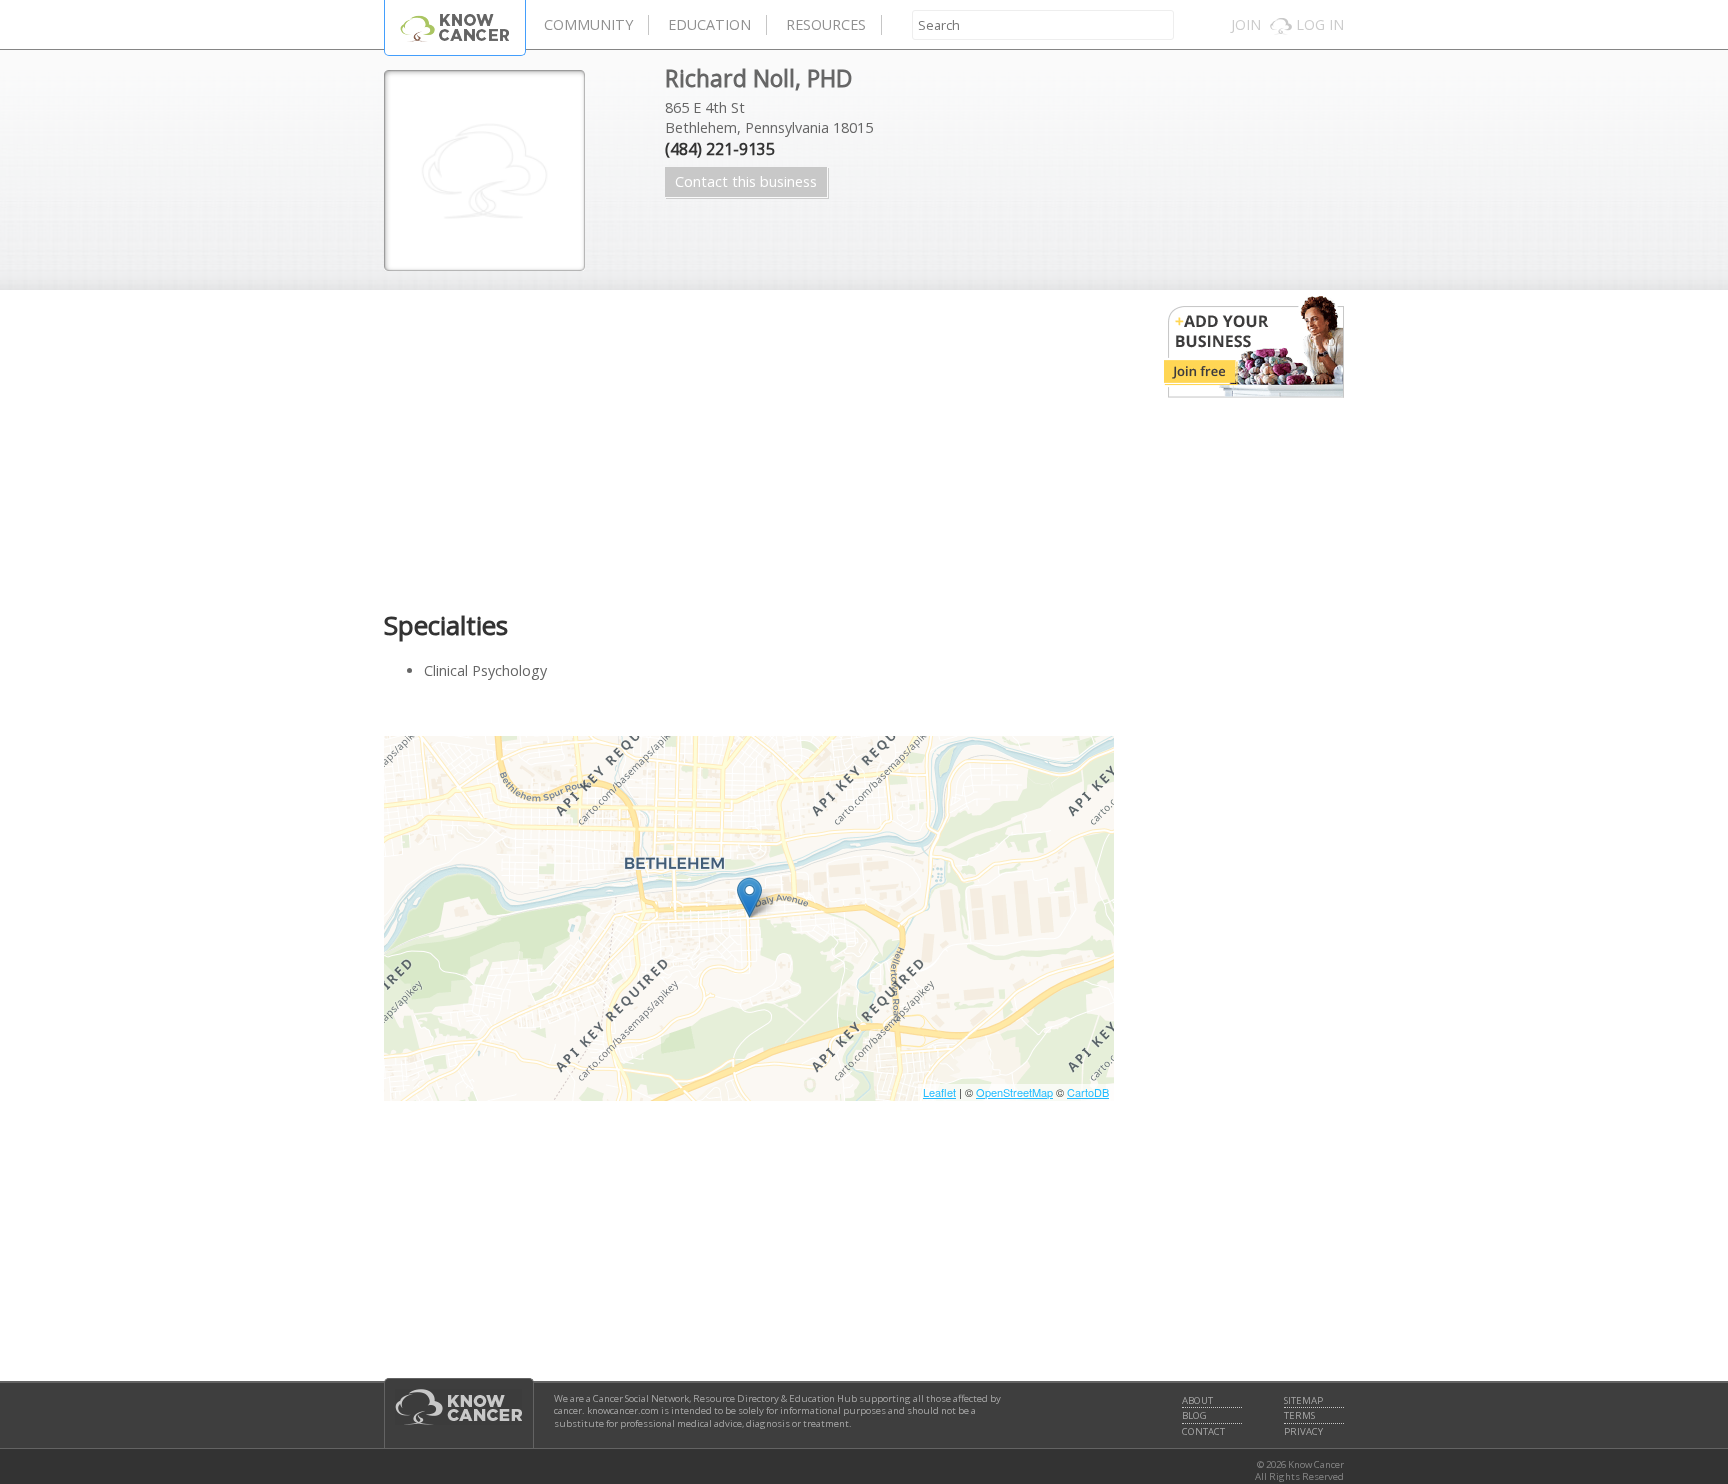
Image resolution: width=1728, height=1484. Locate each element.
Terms (1299, 1416)
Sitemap (1303, 1401)
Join (1246, 24)
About (1197, 1401)
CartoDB (1088, 1092)
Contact (1203, 1432)
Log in (1320, 24)
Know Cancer (455, 27)
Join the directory (1254, 347)
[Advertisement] (749, 450)
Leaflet (939, 1092)
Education (709, 24)
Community (588, 24)
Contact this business (746, 181)
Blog (1194, 1416)
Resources (826, 24)
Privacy (1303, 1432)
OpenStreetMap (1014, 1092)
